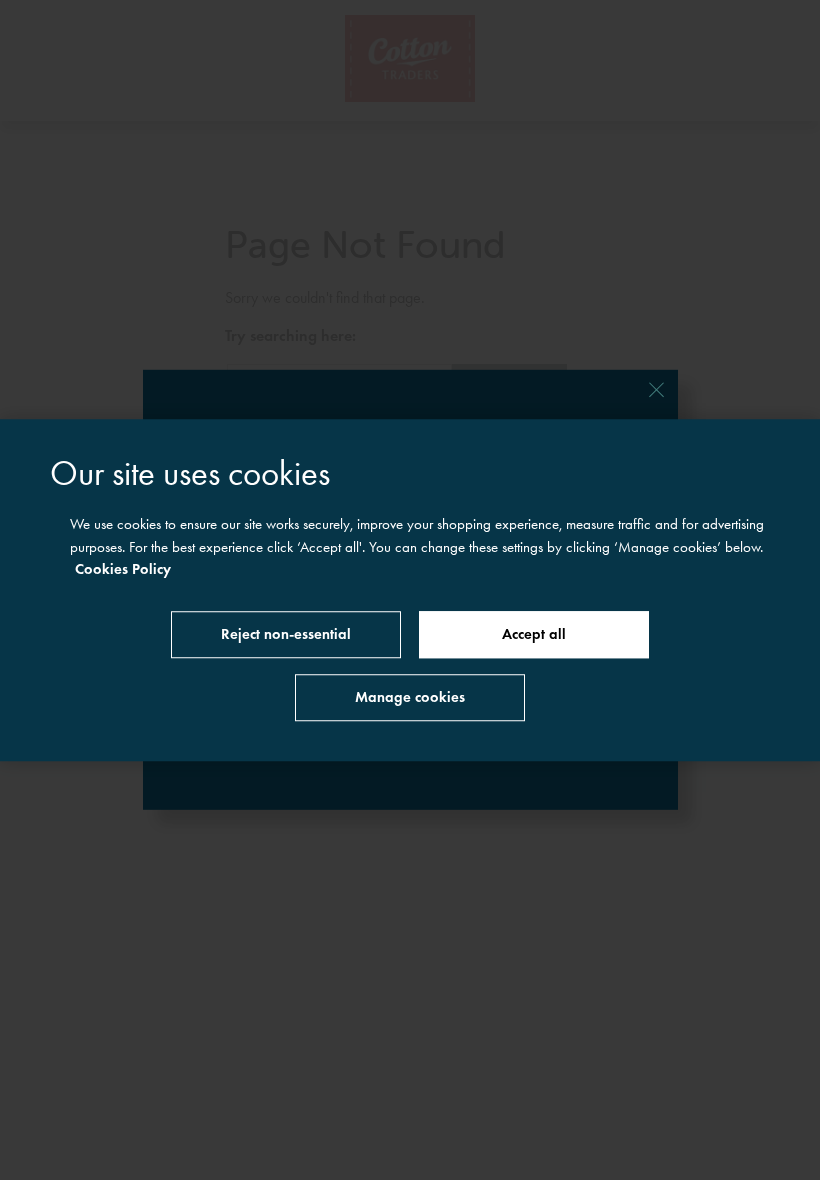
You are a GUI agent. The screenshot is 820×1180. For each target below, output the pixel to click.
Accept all (534, 634)
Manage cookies (410, 697)
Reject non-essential (286, 634)
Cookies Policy (123, 569)
